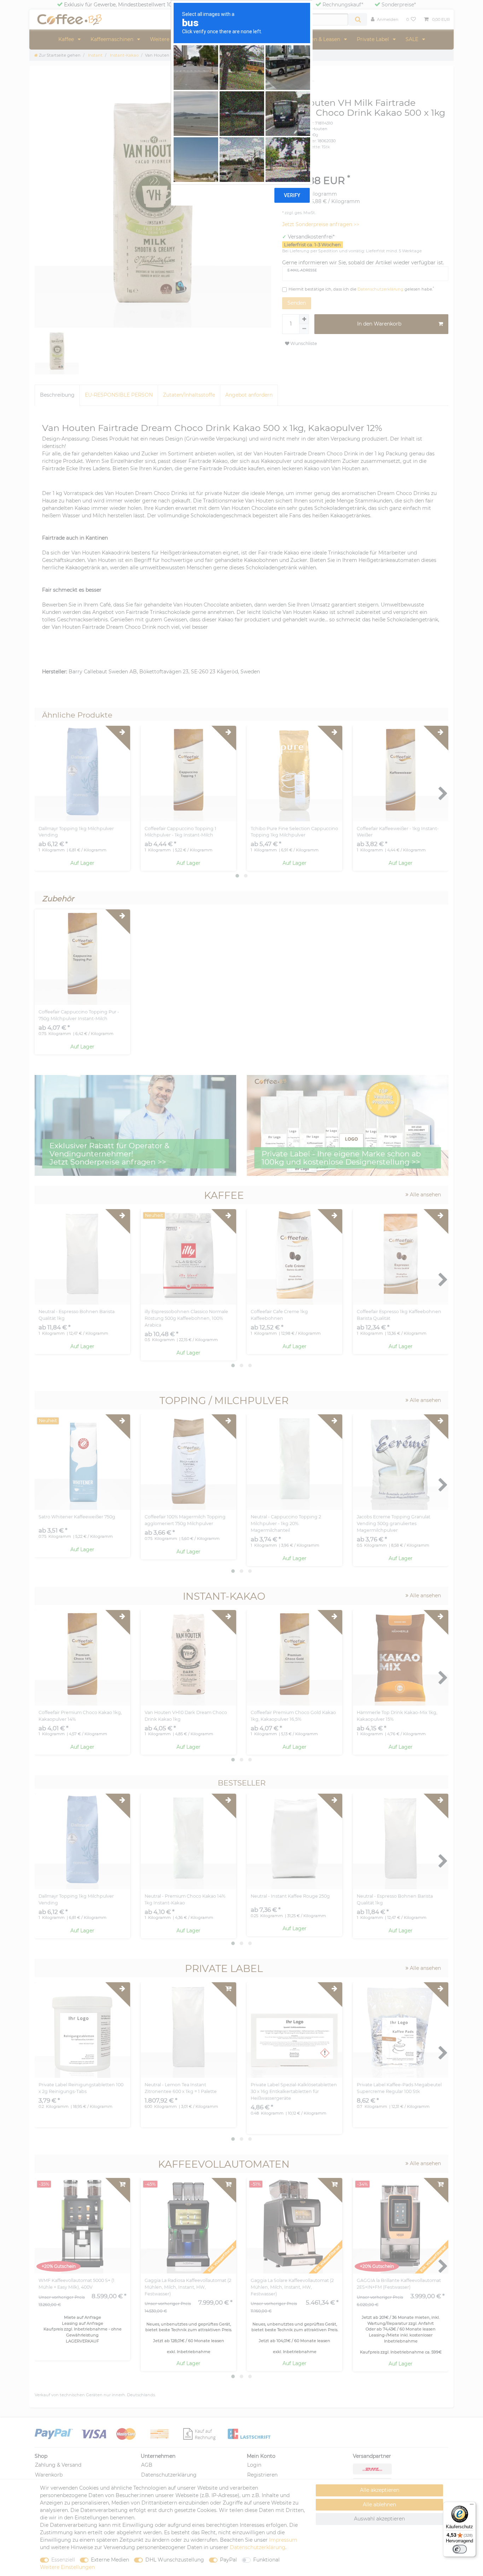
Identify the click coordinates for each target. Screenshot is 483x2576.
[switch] (460, 2549)
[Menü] (472, 2506)
